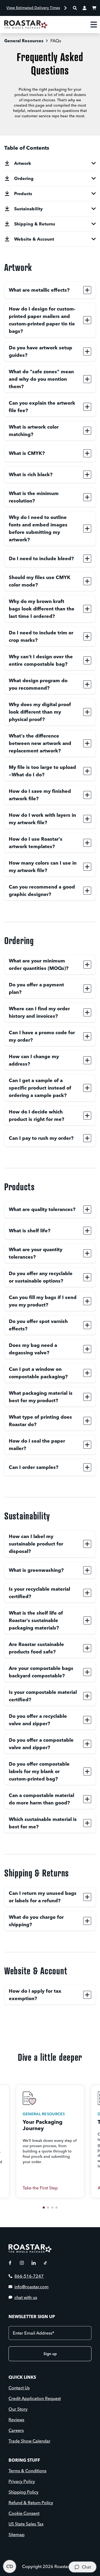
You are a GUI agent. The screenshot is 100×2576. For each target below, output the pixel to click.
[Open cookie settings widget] (10, 2566)
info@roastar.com (31, 2287)
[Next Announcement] (66, 8)
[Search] (75, 8)
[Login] (85, 8)
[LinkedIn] (34, 2263)
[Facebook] (10, 2263)
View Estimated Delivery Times (33, 8)
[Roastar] (26, 24)
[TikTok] (45, 2263)
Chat (86, 2567)
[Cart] (94, 8)
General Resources (24, 41)
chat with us (26, 2297)
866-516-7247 (29, 2276)
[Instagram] (22, 2263)
